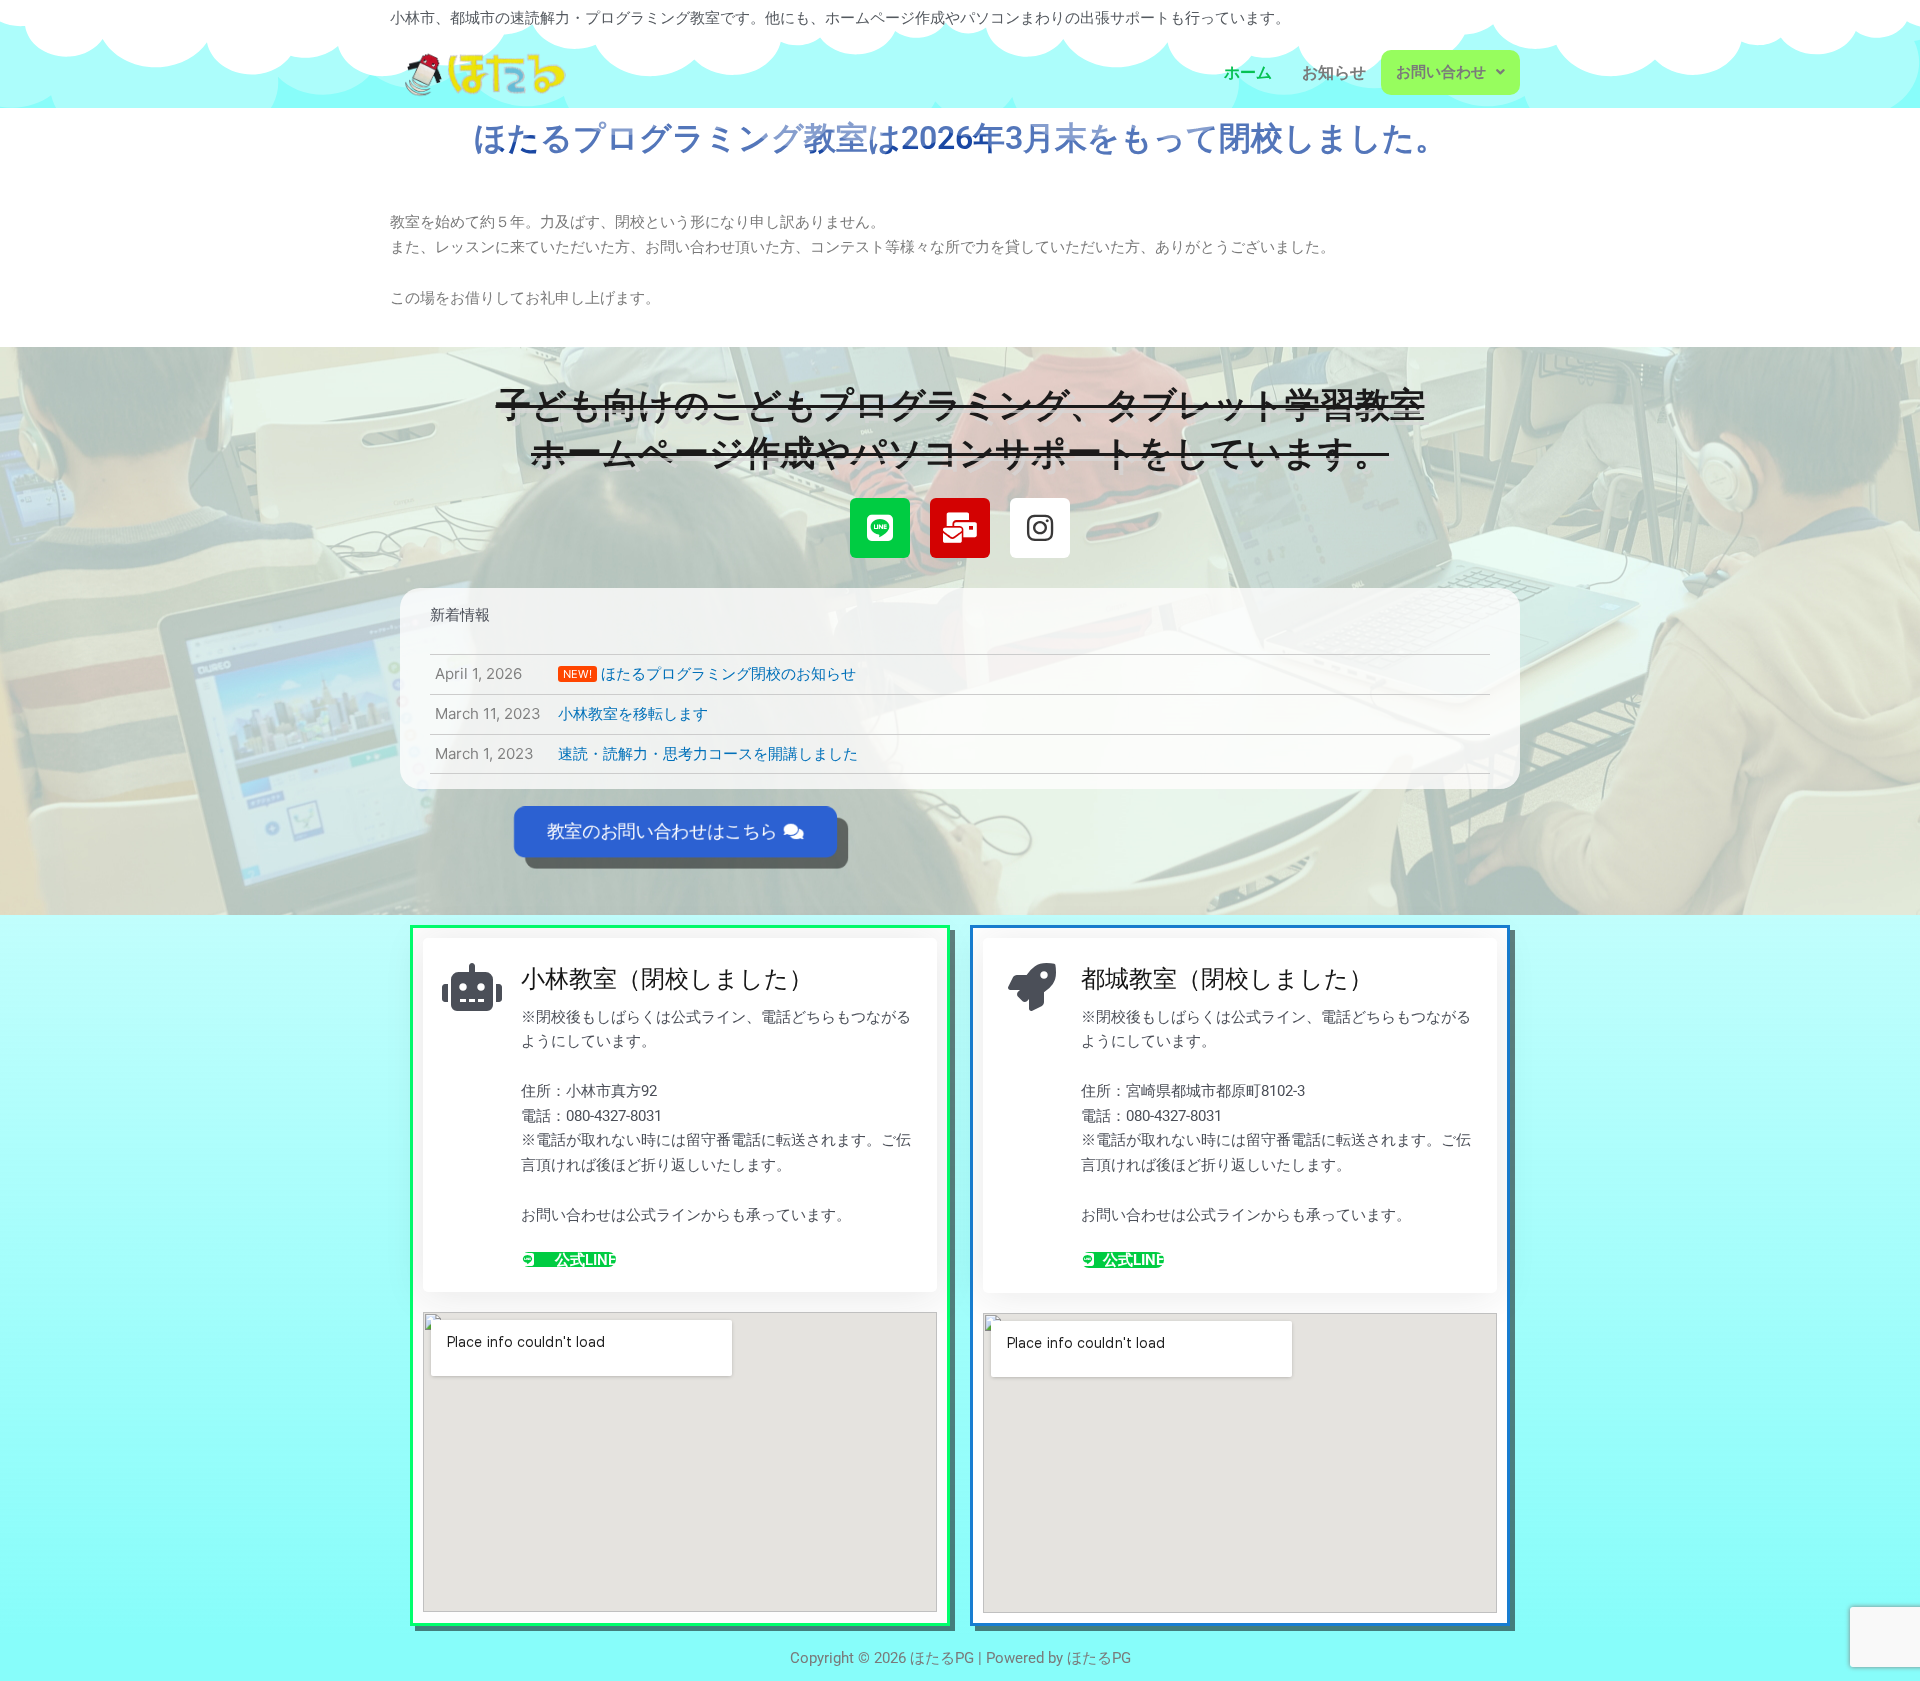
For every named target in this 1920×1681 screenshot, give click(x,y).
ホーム (1248, 72)
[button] (1450, 72)
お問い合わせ (1441, 72)
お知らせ (1334, 72)
